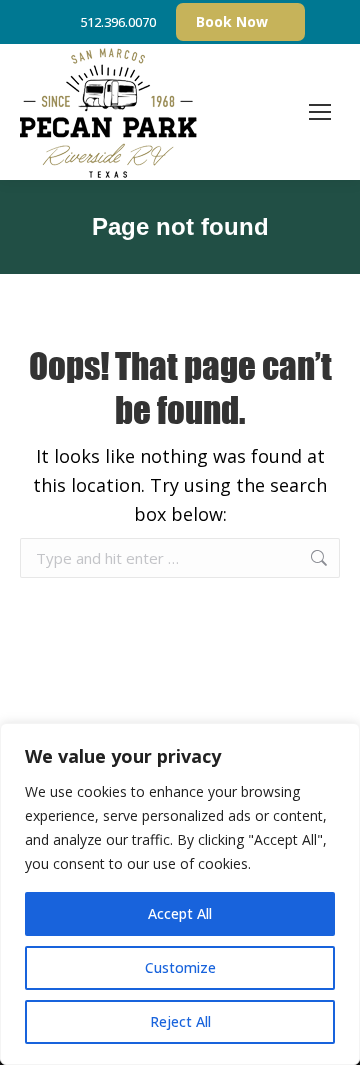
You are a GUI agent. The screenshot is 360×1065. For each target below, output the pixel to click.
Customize (180, 967)
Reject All (180, 1021)
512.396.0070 (118, 22)
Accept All (180, 913)
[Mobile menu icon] (320, 112)
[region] (180, 894)
